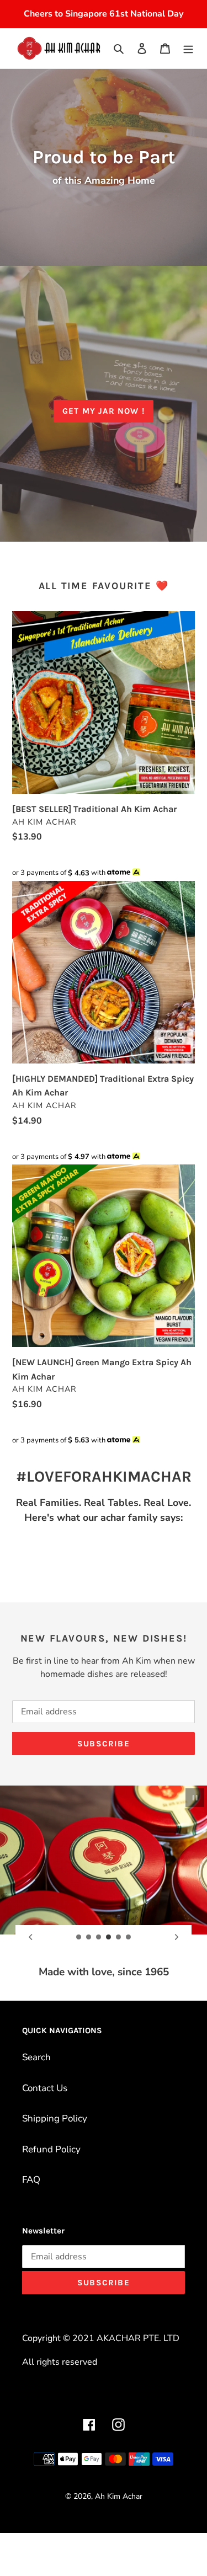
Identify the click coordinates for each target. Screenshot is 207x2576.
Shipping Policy (55, 2118)
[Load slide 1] (79, 1937)
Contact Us (45, 2088)
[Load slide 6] (129, 1937)
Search (36, 2057)
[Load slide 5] (119, 1937)
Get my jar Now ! (104, 411)
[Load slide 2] (89, 1937)
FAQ (31, 2180)
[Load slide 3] (99, 1937)
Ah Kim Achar (119, 2496)
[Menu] (188, 49)
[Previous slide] (30, 1937)
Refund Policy (51, 2149)
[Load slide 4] (109, 1937)
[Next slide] (177, 1937)
